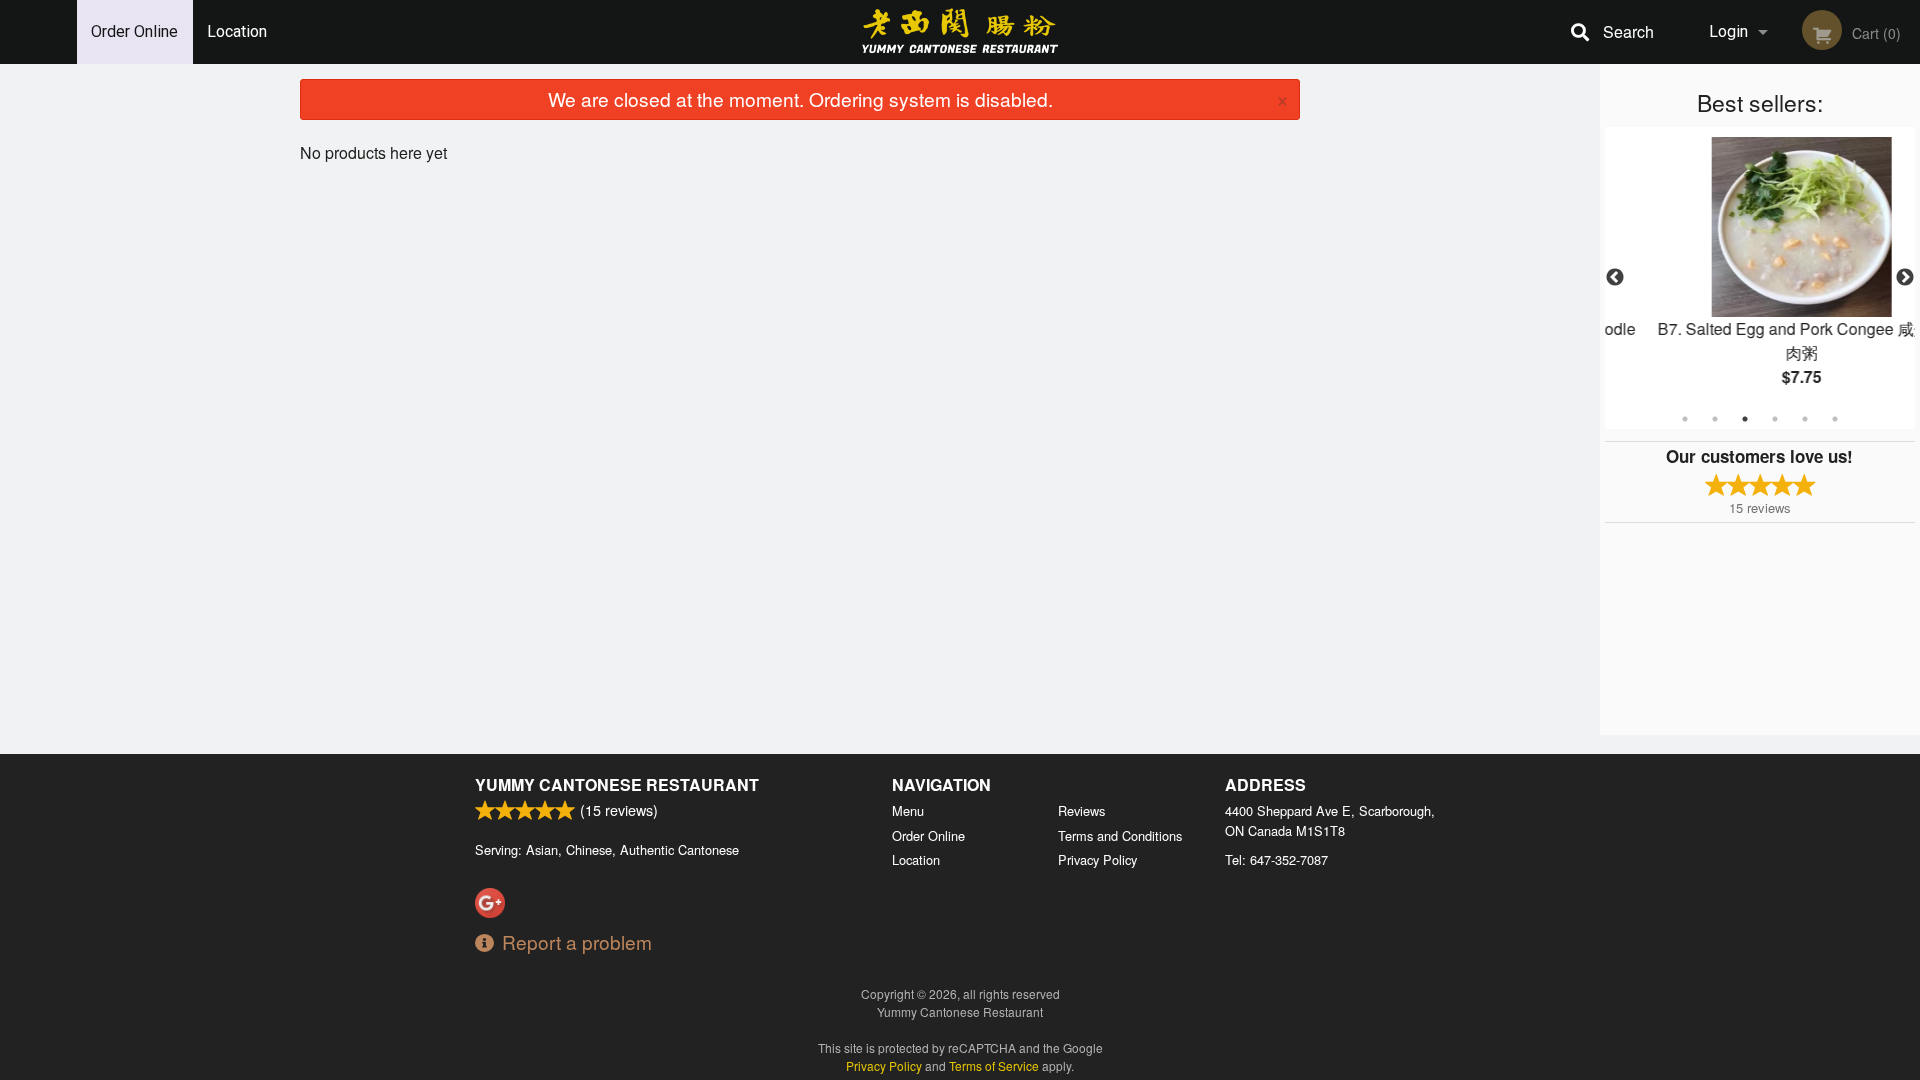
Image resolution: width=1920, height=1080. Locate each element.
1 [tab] (1685, 419)
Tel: (1276, 859)
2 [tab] (1715, 419)
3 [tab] (1745, 419)
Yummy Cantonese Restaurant (617, 784)
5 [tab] (1805, 419)
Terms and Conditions (1120, 835)
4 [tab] (1775, 419)
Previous (1615, 278)
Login (1728, 31)
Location (237, 31)
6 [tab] (1835, 419)
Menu (908, 810)
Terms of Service (994, 1065)
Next (1905, 278)
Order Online (134, 31)
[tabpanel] (1765, 278)
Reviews (1081, 810)
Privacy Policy (1097, 859)
